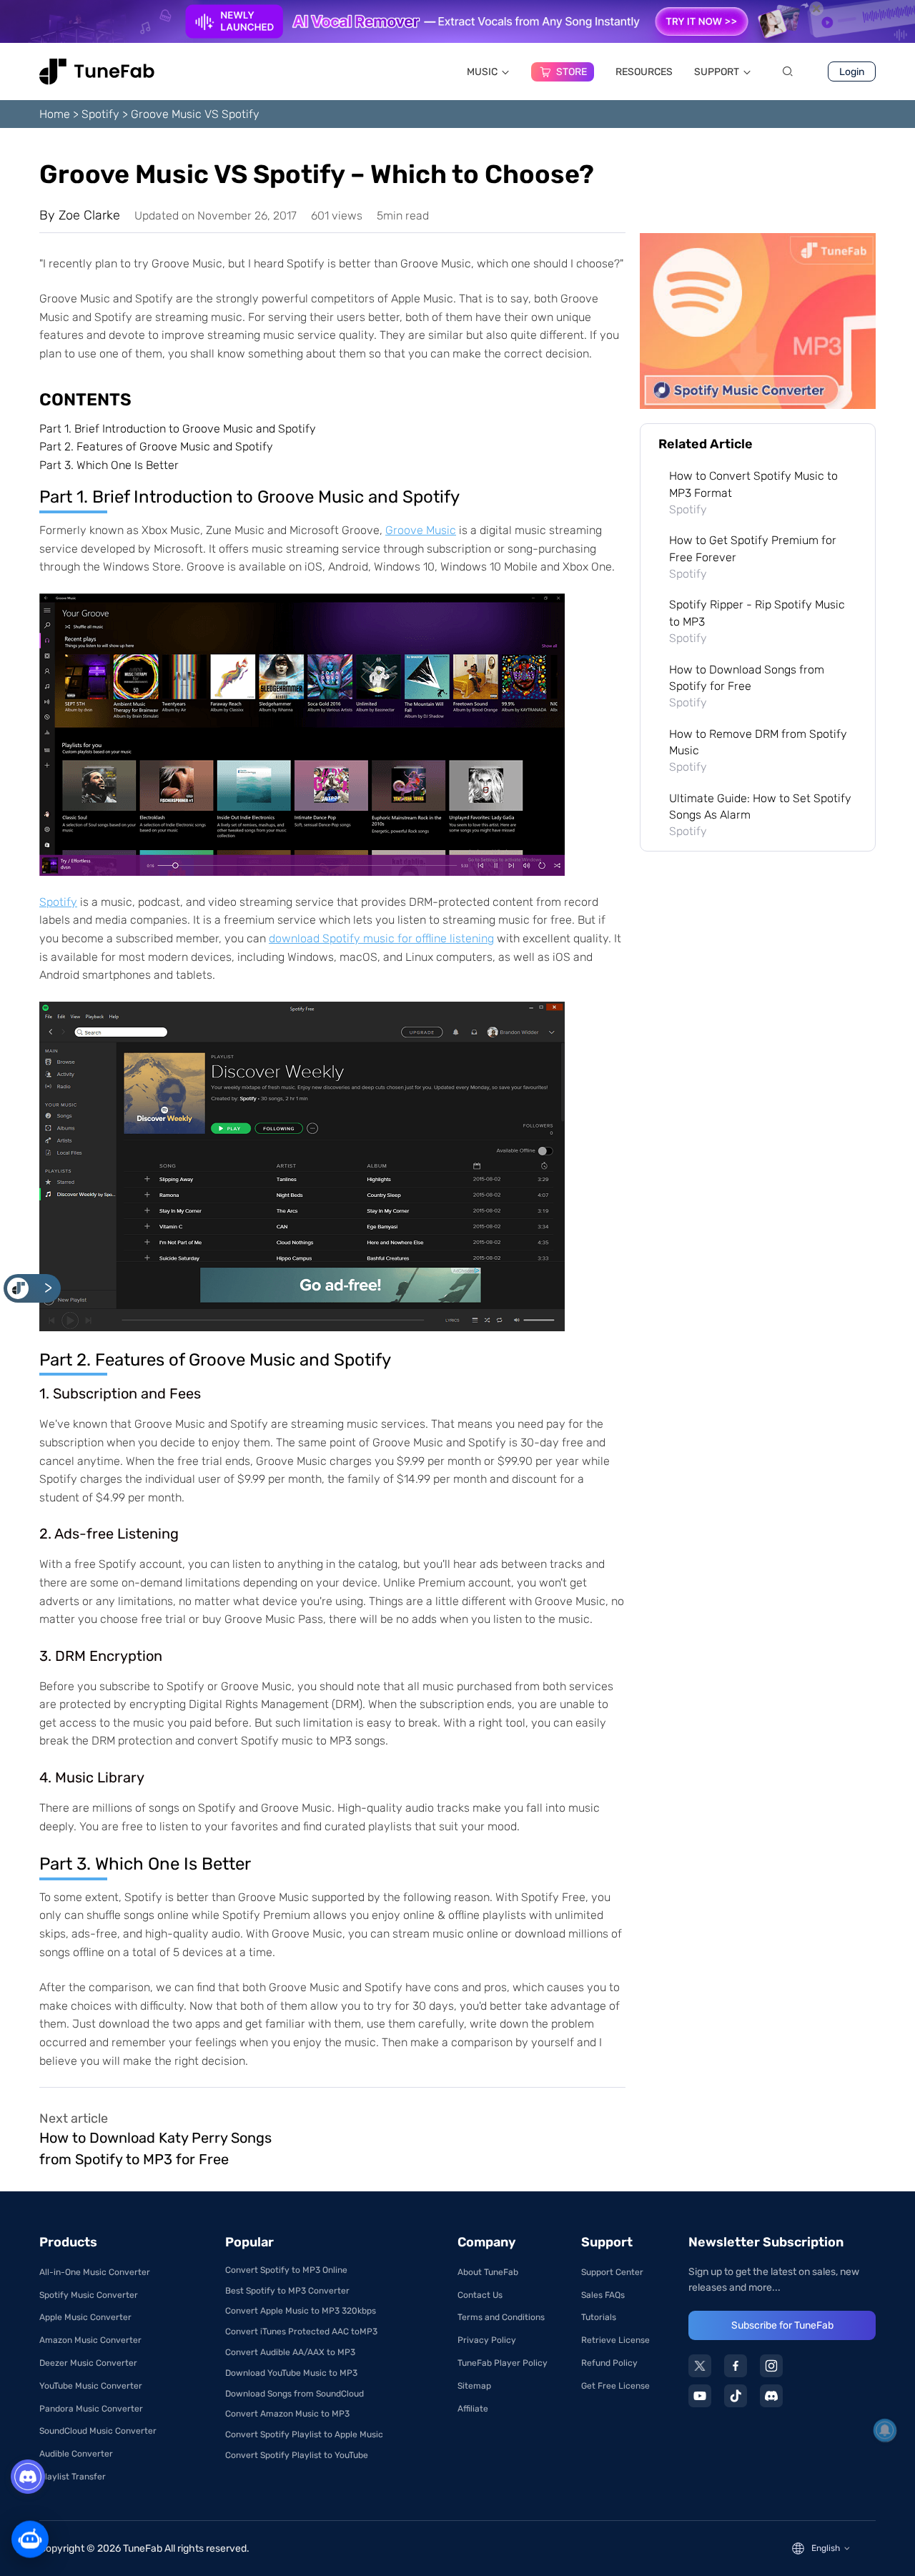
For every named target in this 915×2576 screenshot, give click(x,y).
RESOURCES (644, 72)
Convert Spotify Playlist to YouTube (297, 2455)
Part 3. (109, 465)
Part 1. (178, 429)
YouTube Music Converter (91, 2386)
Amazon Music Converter (90, 2340)
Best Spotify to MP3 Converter (287, 2291)
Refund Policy (609, 2363)
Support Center (612, 2272)
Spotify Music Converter (89, 2295)
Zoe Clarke (89, 215)
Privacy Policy (487, 2340)
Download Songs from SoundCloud (295, 2394)
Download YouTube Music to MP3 (291, 2373)
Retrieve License (615, 2340)
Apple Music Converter (85, 2317)
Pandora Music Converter (91, 2409)
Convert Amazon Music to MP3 (287, 2414)
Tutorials (599, 2317)
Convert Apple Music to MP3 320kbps (301, 2311)
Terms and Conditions (501, 2317)
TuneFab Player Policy (503, 2363)
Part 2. (156, 446)
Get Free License (615, 2386)
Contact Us (480, 2295)
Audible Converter (76, 2454)
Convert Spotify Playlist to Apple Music (304, 2434)
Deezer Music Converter (88, 2363)
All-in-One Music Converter (95, 2272)
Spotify (100, 114)
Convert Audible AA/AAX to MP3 (290, 2352)
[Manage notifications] (885, 2430)
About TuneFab (488, 2272)
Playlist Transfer (73, 2477)
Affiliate (473, 2409)
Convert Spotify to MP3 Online (286, 2270)
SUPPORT (717, 72)
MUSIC (482, 72)
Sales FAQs (603, 2295)
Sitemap (474, 2386)
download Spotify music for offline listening (381, 938)
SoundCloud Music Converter (98, 2431)
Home (55, 114)
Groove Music (421, 530)
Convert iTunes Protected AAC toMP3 (301, 2331)
